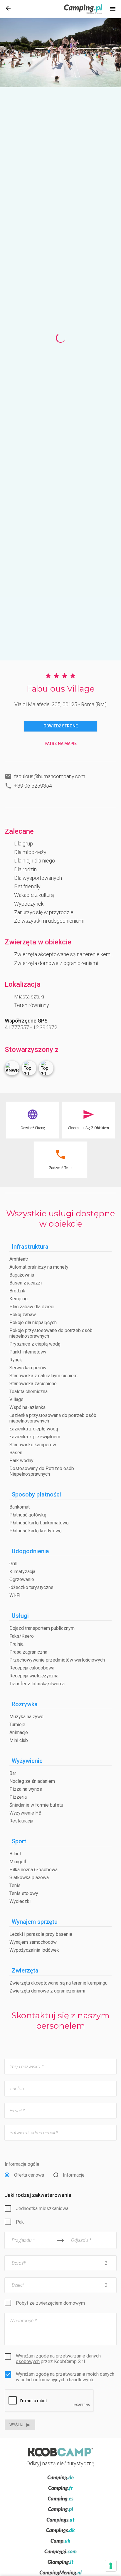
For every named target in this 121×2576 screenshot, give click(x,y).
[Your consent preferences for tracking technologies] (111, 2566)
